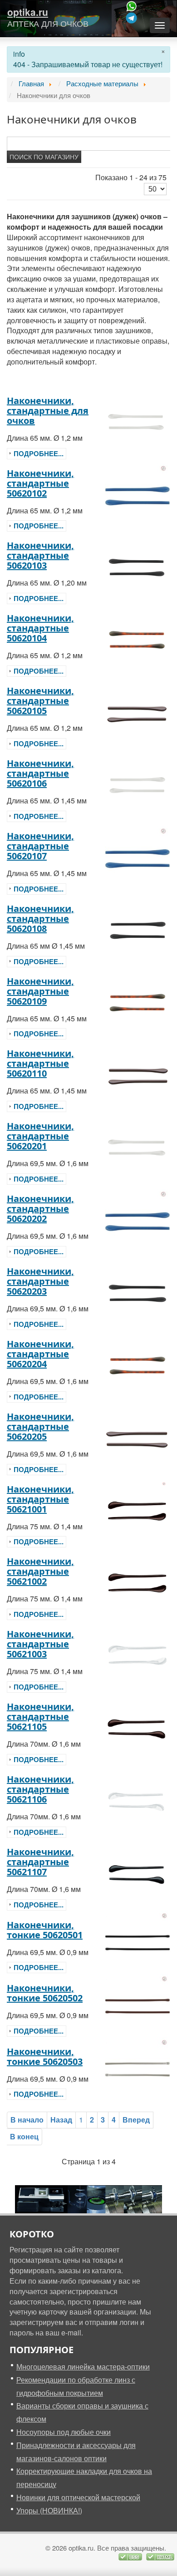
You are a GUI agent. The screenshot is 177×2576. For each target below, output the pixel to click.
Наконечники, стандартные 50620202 (40, 1209)
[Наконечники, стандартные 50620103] (138, 567)
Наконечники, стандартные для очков (48, 411)
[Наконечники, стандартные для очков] (138, 422)
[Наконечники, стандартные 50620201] (138, 1147)
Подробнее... (39, 453)
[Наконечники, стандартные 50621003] (138, 1655)
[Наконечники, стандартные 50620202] (138, 1220)
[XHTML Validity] (160, 2556)
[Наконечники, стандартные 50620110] (138, 1075)
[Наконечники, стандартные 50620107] (138, 857)
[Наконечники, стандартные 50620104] (138, 639)
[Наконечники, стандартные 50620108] (138, 930)
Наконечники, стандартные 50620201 (40, 1136)
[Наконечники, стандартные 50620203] (138, 1293)
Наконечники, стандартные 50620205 (40, 1426)
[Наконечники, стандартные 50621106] (138, 1800)
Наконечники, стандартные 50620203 (40, 1281)
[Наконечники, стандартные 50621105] (138, 1728)
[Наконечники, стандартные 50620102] (138, 495)
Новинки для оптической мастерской (78, 2497)
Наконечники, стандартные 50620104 (40, 628)
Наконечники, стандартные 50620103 (40, 555)
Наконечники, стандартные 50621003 (40, 1644)
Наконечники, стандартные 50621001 (40, 1499)
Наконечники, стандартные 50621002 (40, 1571)
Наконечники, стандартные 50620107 (40, 846)
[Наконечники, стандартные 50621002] (138, 1583)
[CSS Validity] (131, 2556)
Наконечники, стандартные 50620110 (40, 1063)
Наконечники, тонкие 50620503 (45, 2056)
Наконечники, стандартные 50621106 (40, 1789)
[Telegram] (132, 18)
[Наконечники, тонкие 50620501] (138, 1941)
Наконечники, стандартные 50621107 (40, 1862)
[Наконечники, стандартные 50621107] (138, 1873)
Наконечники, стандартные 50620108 (40, 919)
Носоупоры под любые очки (64, 2432)
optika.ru (28, 12)
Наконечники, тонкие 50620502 (45, 1993)
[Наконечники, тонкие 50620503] (138, 2068)
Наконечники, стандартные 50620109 (40, 991)
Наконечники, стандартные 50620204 (40, 1354)
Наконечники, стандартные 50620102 (40, 483)
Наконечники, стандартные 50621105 (40, 1717)
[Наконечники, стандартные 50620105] (138, 712)
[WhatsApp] (132, 6)
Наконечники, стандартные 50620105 (40, 701)
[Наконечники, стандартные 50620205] (138, 1438)
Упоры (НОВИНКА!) (49, 2510)
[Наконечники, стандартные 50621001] (138, 1510)
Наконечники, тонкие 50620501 (45, 1930)
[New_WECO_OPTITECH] (88, 2198)
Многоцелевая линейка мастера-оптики (83, 2367)
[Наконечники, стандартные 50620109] (138, 1002)
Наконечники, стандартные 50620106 (40, 773)
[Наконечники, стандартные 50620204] (138, 1365)
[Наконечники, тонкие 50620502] (138, 2004)
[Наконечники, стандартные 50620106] (138, 785)
